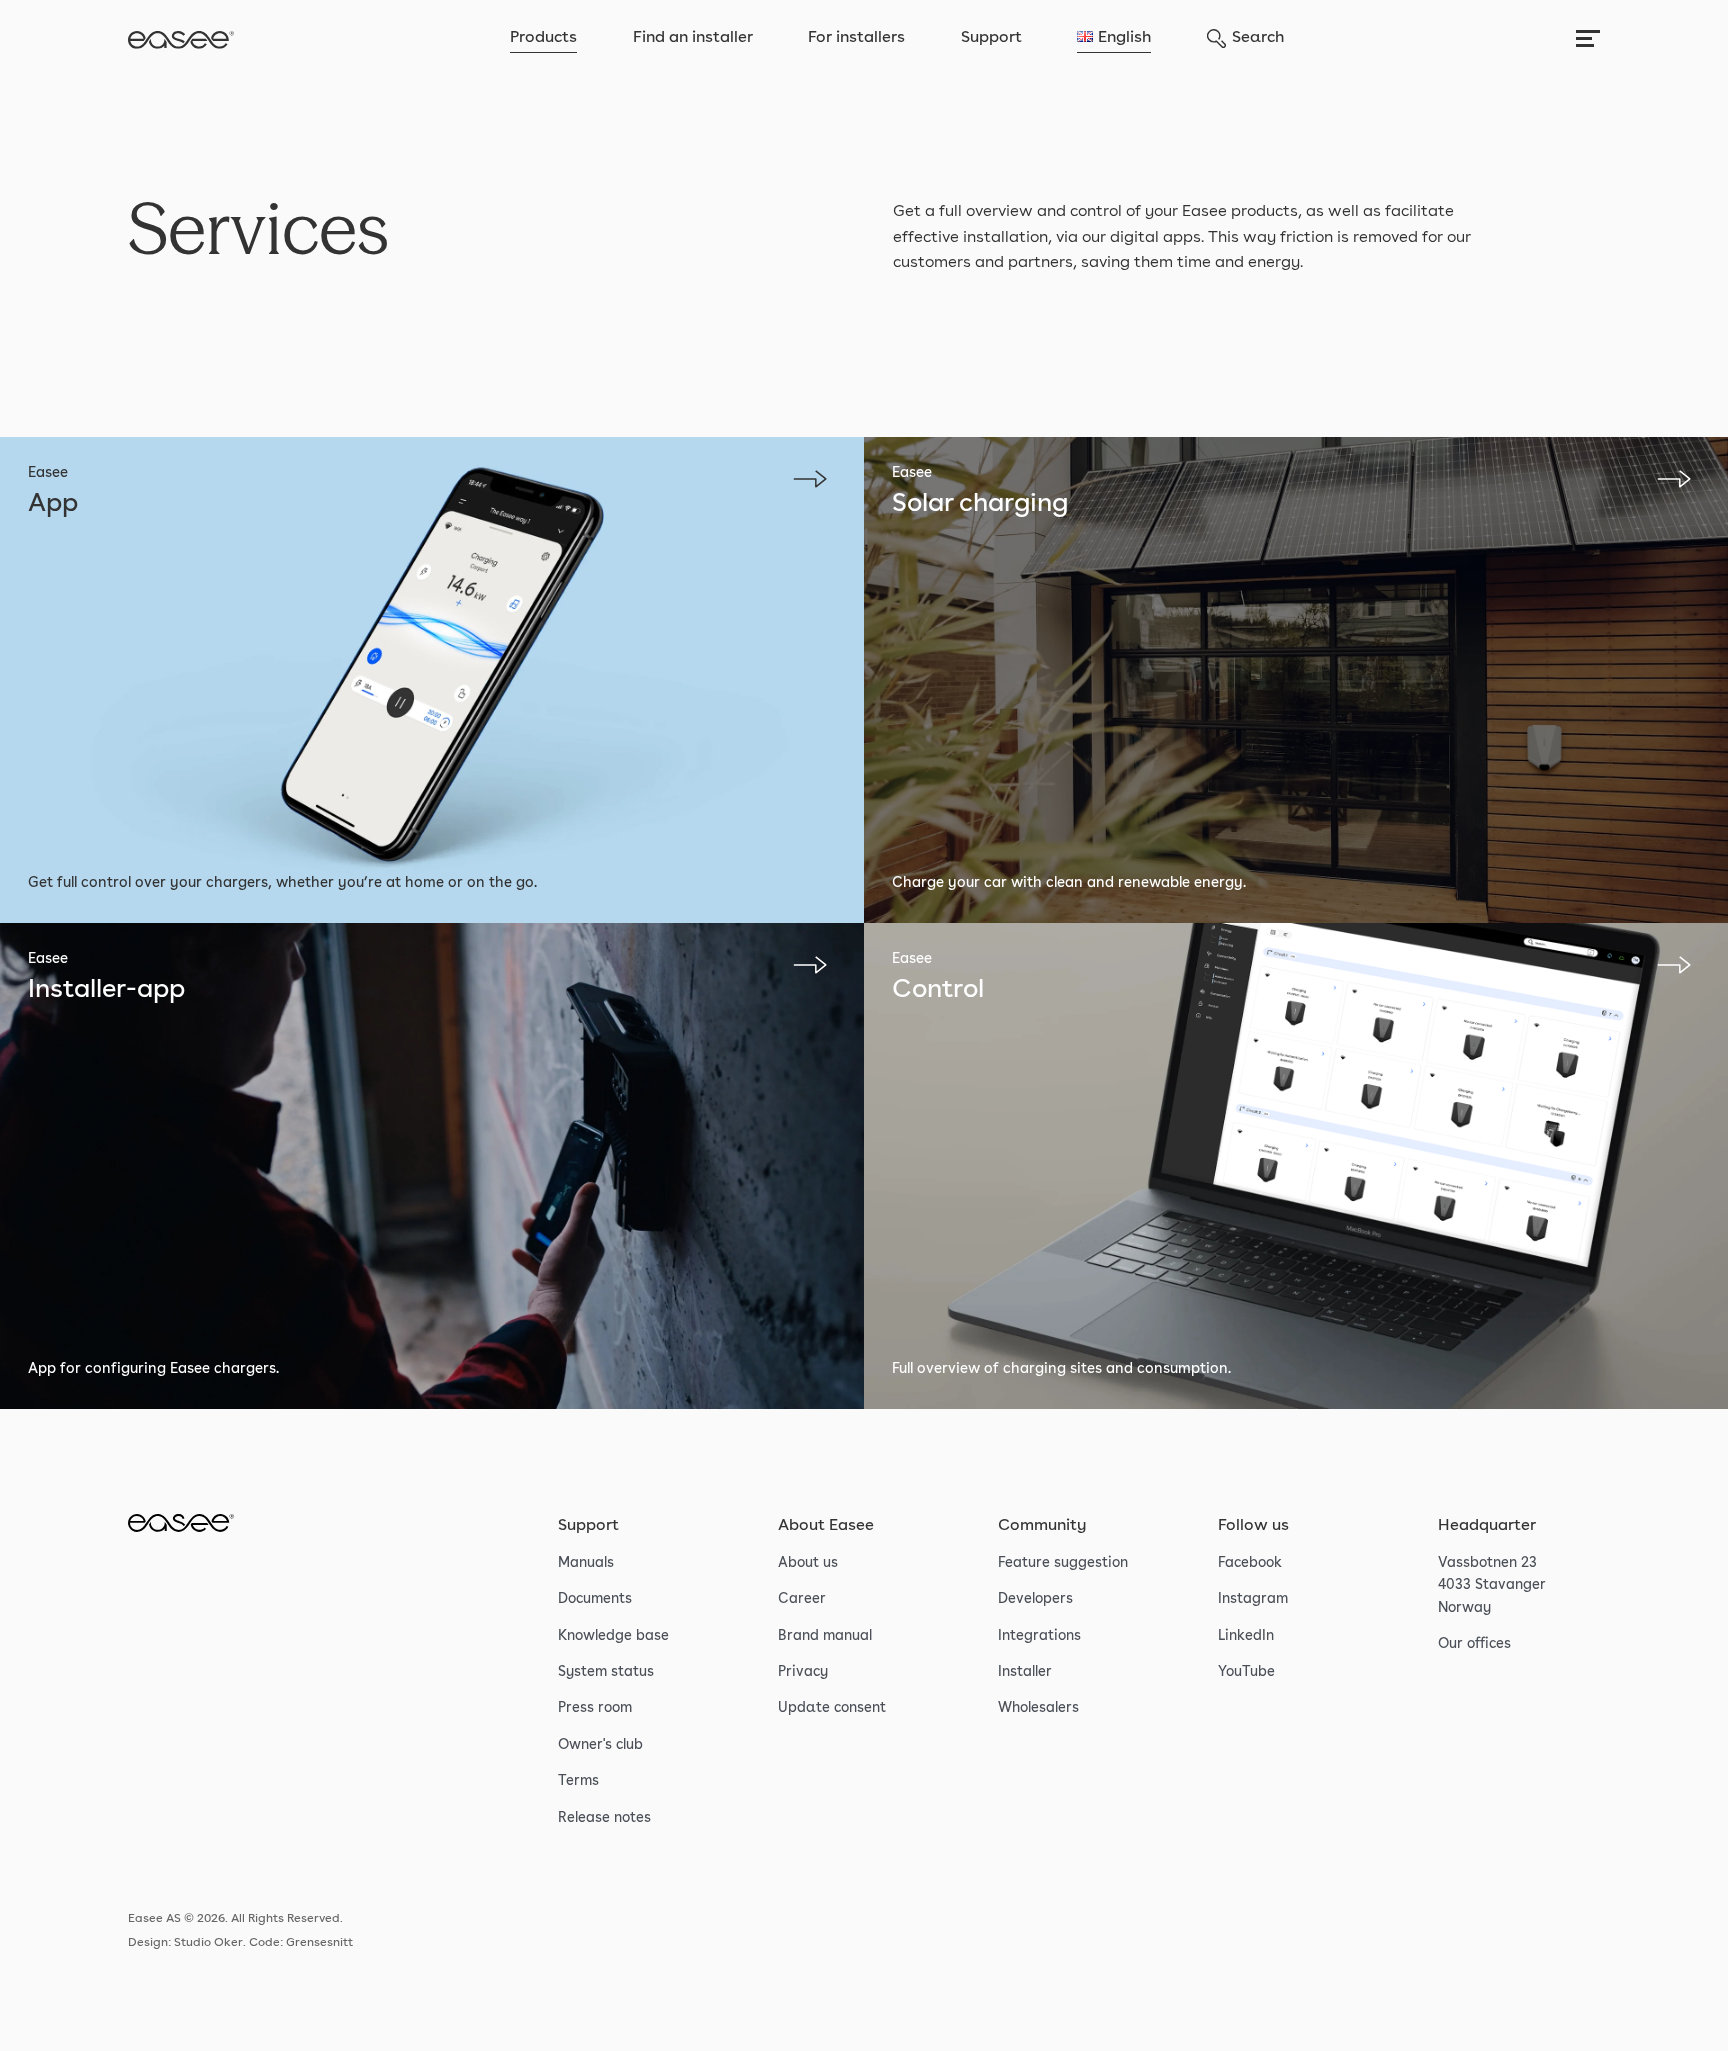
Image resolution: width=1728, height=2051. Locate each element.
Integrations (1039, 1636)
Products (543, 38)
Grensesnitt (319, 1943)
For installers (856, 38)
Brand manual (825, 1636)
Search (1258, 38)
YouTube (1246, 1672)
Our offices (1474, 1644)
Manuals (586, 1563)
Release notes (604, 1818)
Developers (1035, 1599)
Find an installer (693, 38)
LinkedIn (1246, 1636)
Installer (1025, 1672)
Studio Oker (208, 1943)
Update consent (832, 1708)
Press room (595, 1708)
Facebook (1250, 1563)
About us (808, 1563)
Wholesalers (1038, 1708)
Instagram (1253, 1599)
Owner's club (600, 1745)
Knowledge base (613, 1636)
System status (606, 1672)
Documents (595, 1599)
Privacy (803, 1672)
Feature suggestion (1063, 1563)
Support (991, 38)
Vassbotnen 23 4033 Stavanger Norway (1492, 1585)
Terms (578, 1781)
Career (802, 1599)
